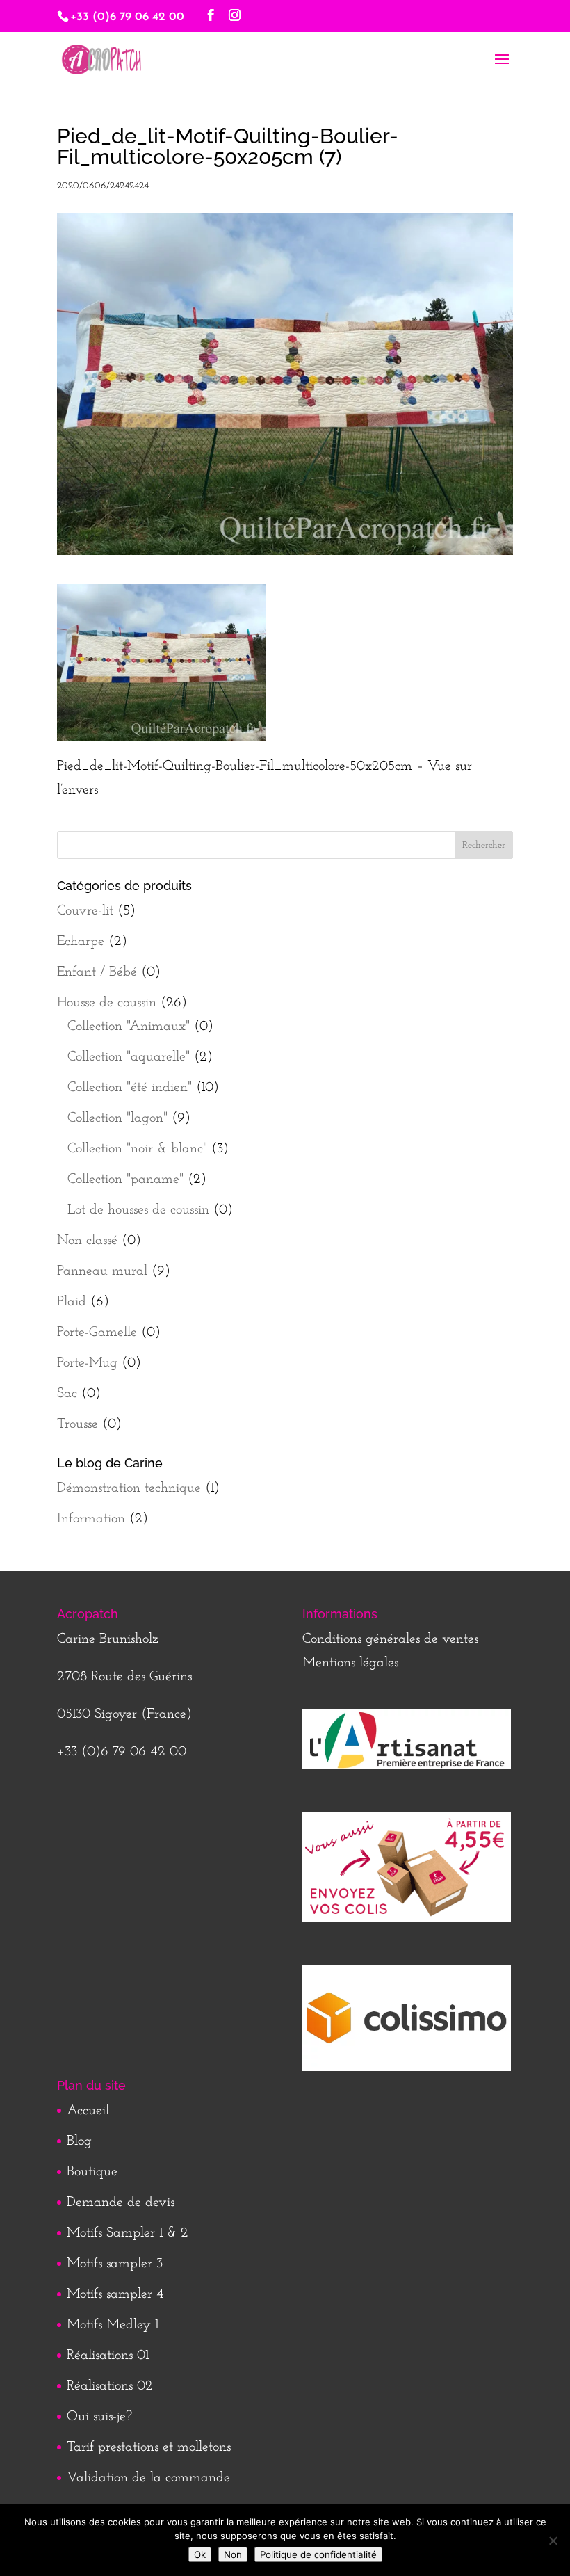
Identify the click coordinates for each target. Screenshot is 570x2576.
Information (91, 1519)
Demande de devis (121, 2203)
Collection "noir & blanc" (137, 1149)
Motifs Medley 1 (113, 2325)
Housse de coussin (107, 1003)
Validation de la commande (148, 2478)
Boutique (92, 2172)
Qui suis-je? (99, 2417)
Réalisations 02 (110, 2386)
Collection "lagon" (117, 1118)
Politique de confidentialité (318, 2554)
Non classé (87, 1241)
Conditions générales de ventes (390, 1639)
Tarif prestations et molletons (149, 2447)
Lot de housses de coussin (138, 1210)
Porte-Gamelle (97, 1333)
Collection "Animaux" (129, 1027)
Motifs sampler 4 (115, 2294)
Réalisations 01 (108, 2356)
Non (233, 2554)
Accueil (88, 2111)
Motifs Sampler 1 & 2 (128, 2233)
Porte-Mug (87, 1363)
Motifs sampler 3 (115, 2264)
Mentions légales (350, 1663)
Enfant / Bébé (97, 972)
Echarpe (81, 942)
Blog (79, 2141)
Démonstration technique (129, 1488)
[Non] (553, 2541)
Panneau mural (102, 1271)
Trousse (78, 1424)
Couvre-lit (85, 911)
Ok (200, 2554)
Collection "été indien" (130, 1088)
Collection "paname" (125, 1180)
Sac (67, 1394)
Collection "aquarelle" (129, 1057)
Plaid (72, 1302)
